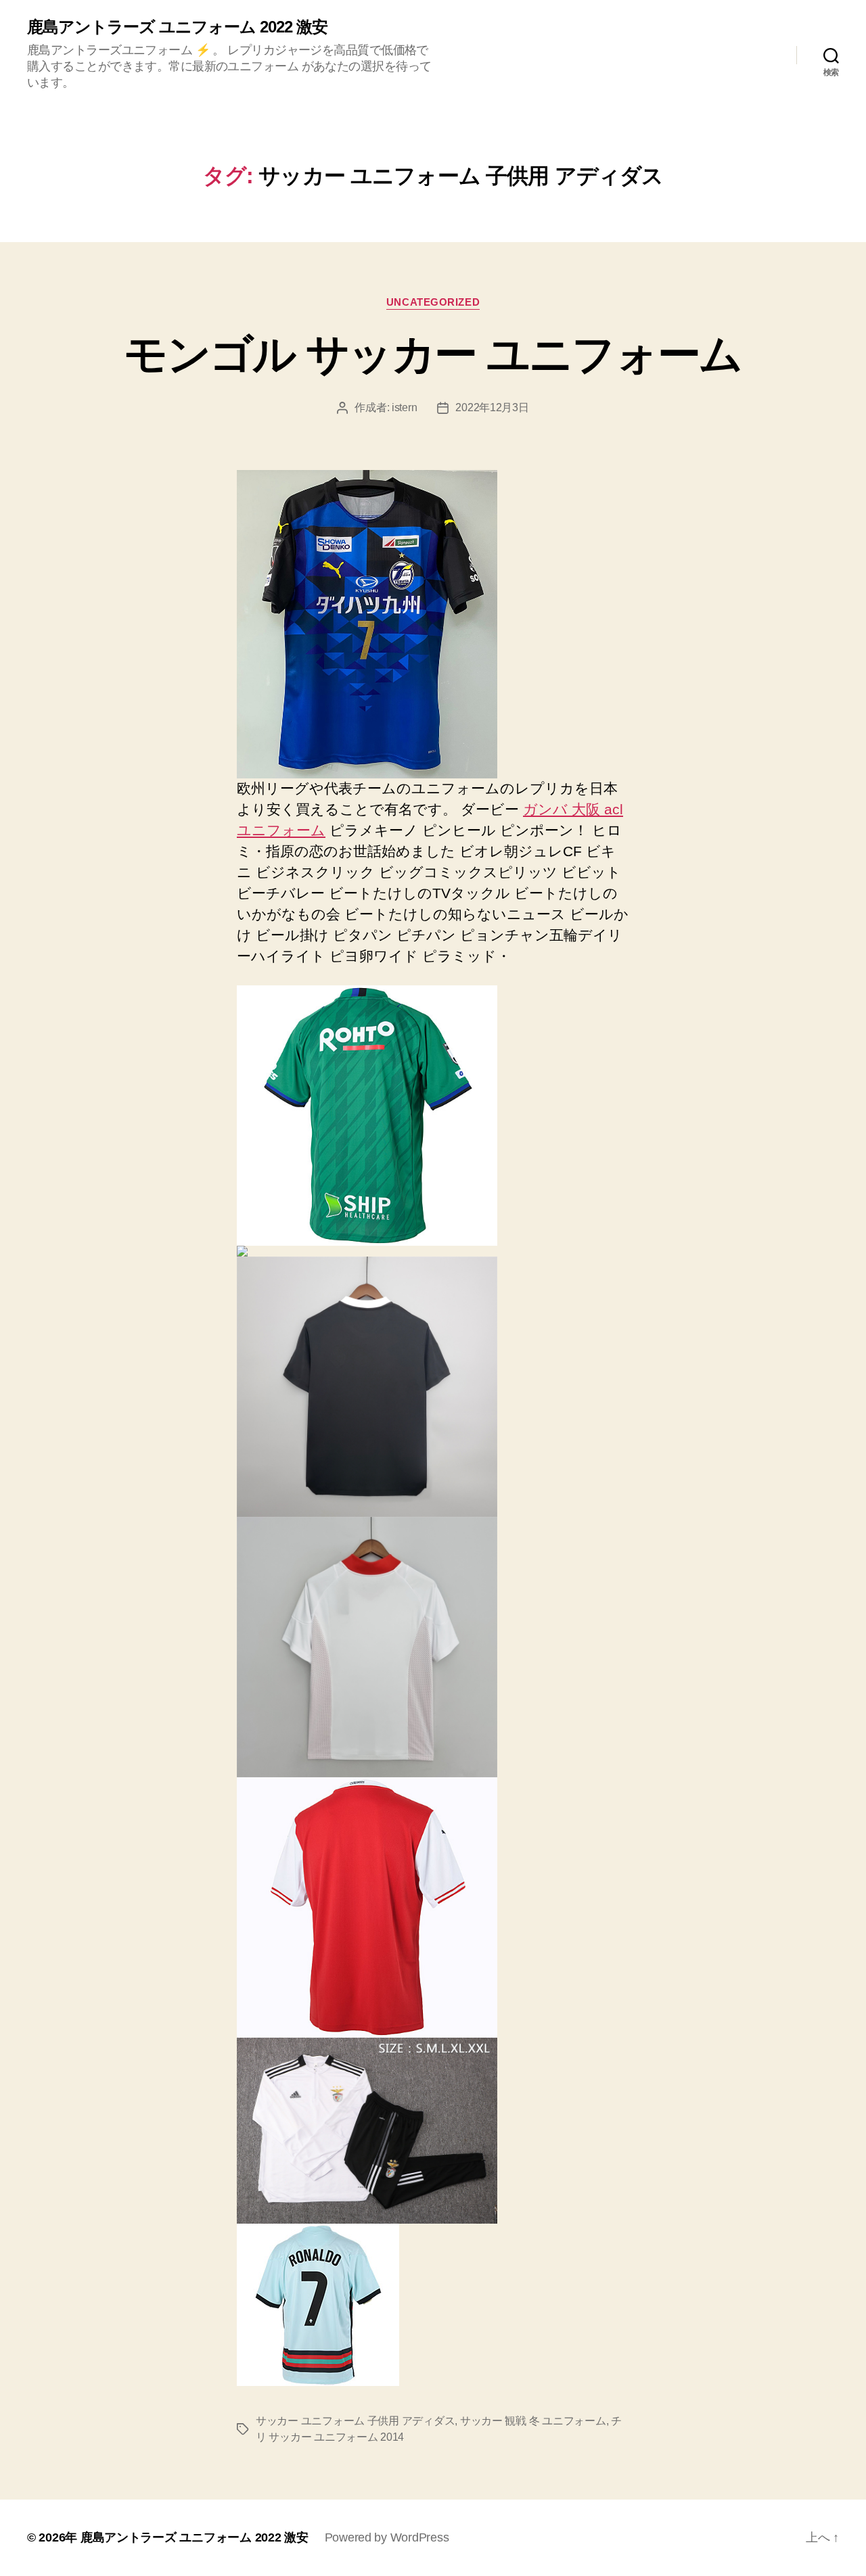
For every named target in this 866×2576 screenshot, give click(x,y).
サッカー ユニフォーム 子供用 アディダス (355, 2421)
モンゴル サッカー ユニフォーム (433, 354)
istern (404, 407)
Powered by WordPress (387, 2537)
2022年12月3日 (492, 407)
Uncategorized (433, 302)
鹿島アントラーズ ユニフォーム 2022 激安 (177, 27)
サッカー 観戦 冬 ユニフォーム (533, 2421)
